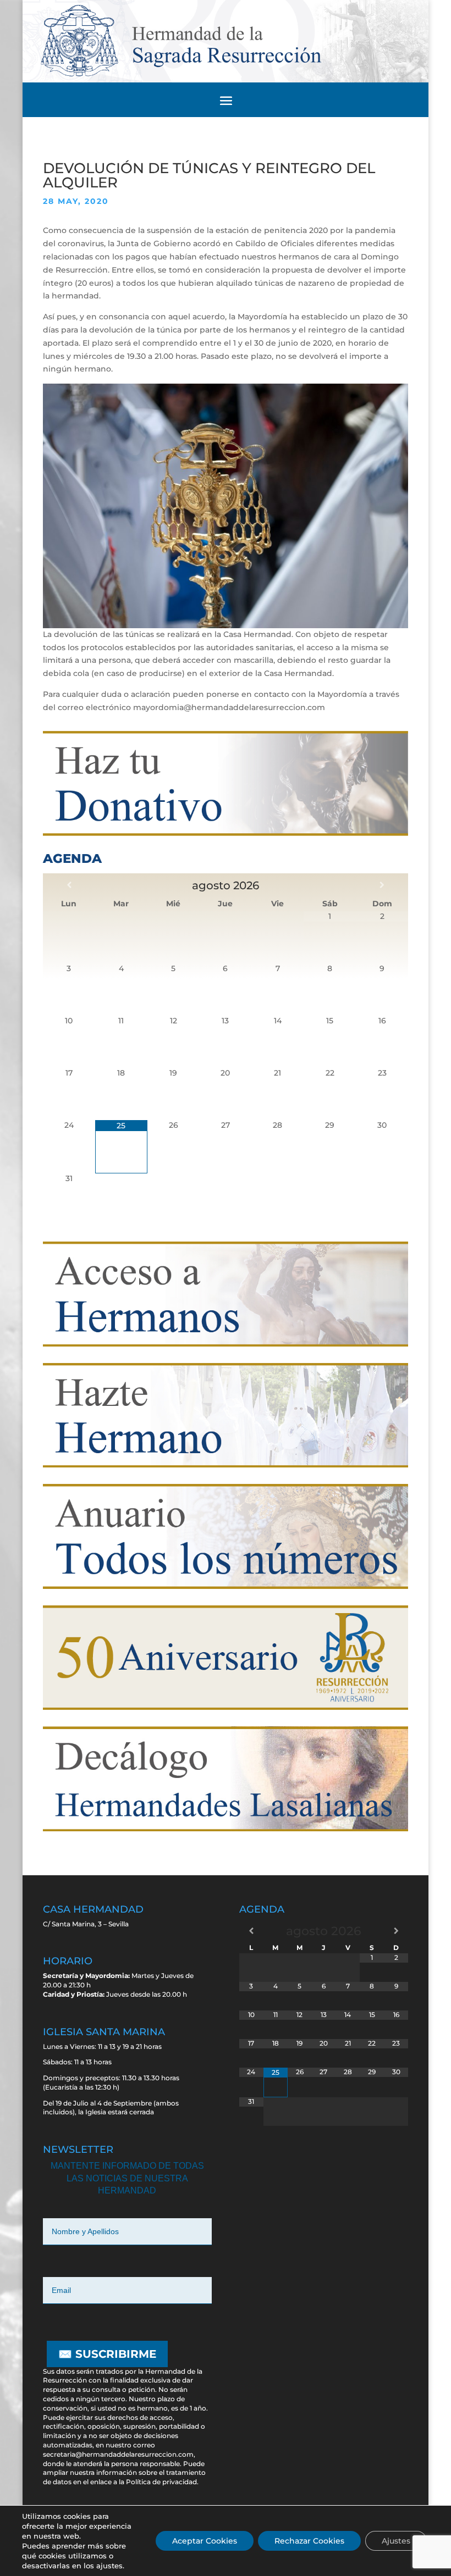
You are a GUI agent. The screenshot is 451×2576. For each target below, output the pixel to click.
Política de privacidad (161, 2482)
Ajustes (396, 2541)
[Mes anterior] (69, 885)
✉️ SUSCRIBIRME (107, 2354)
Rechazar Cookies (309, 2541)
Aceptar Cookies (205, 2541)
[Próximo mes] (382, 885)
